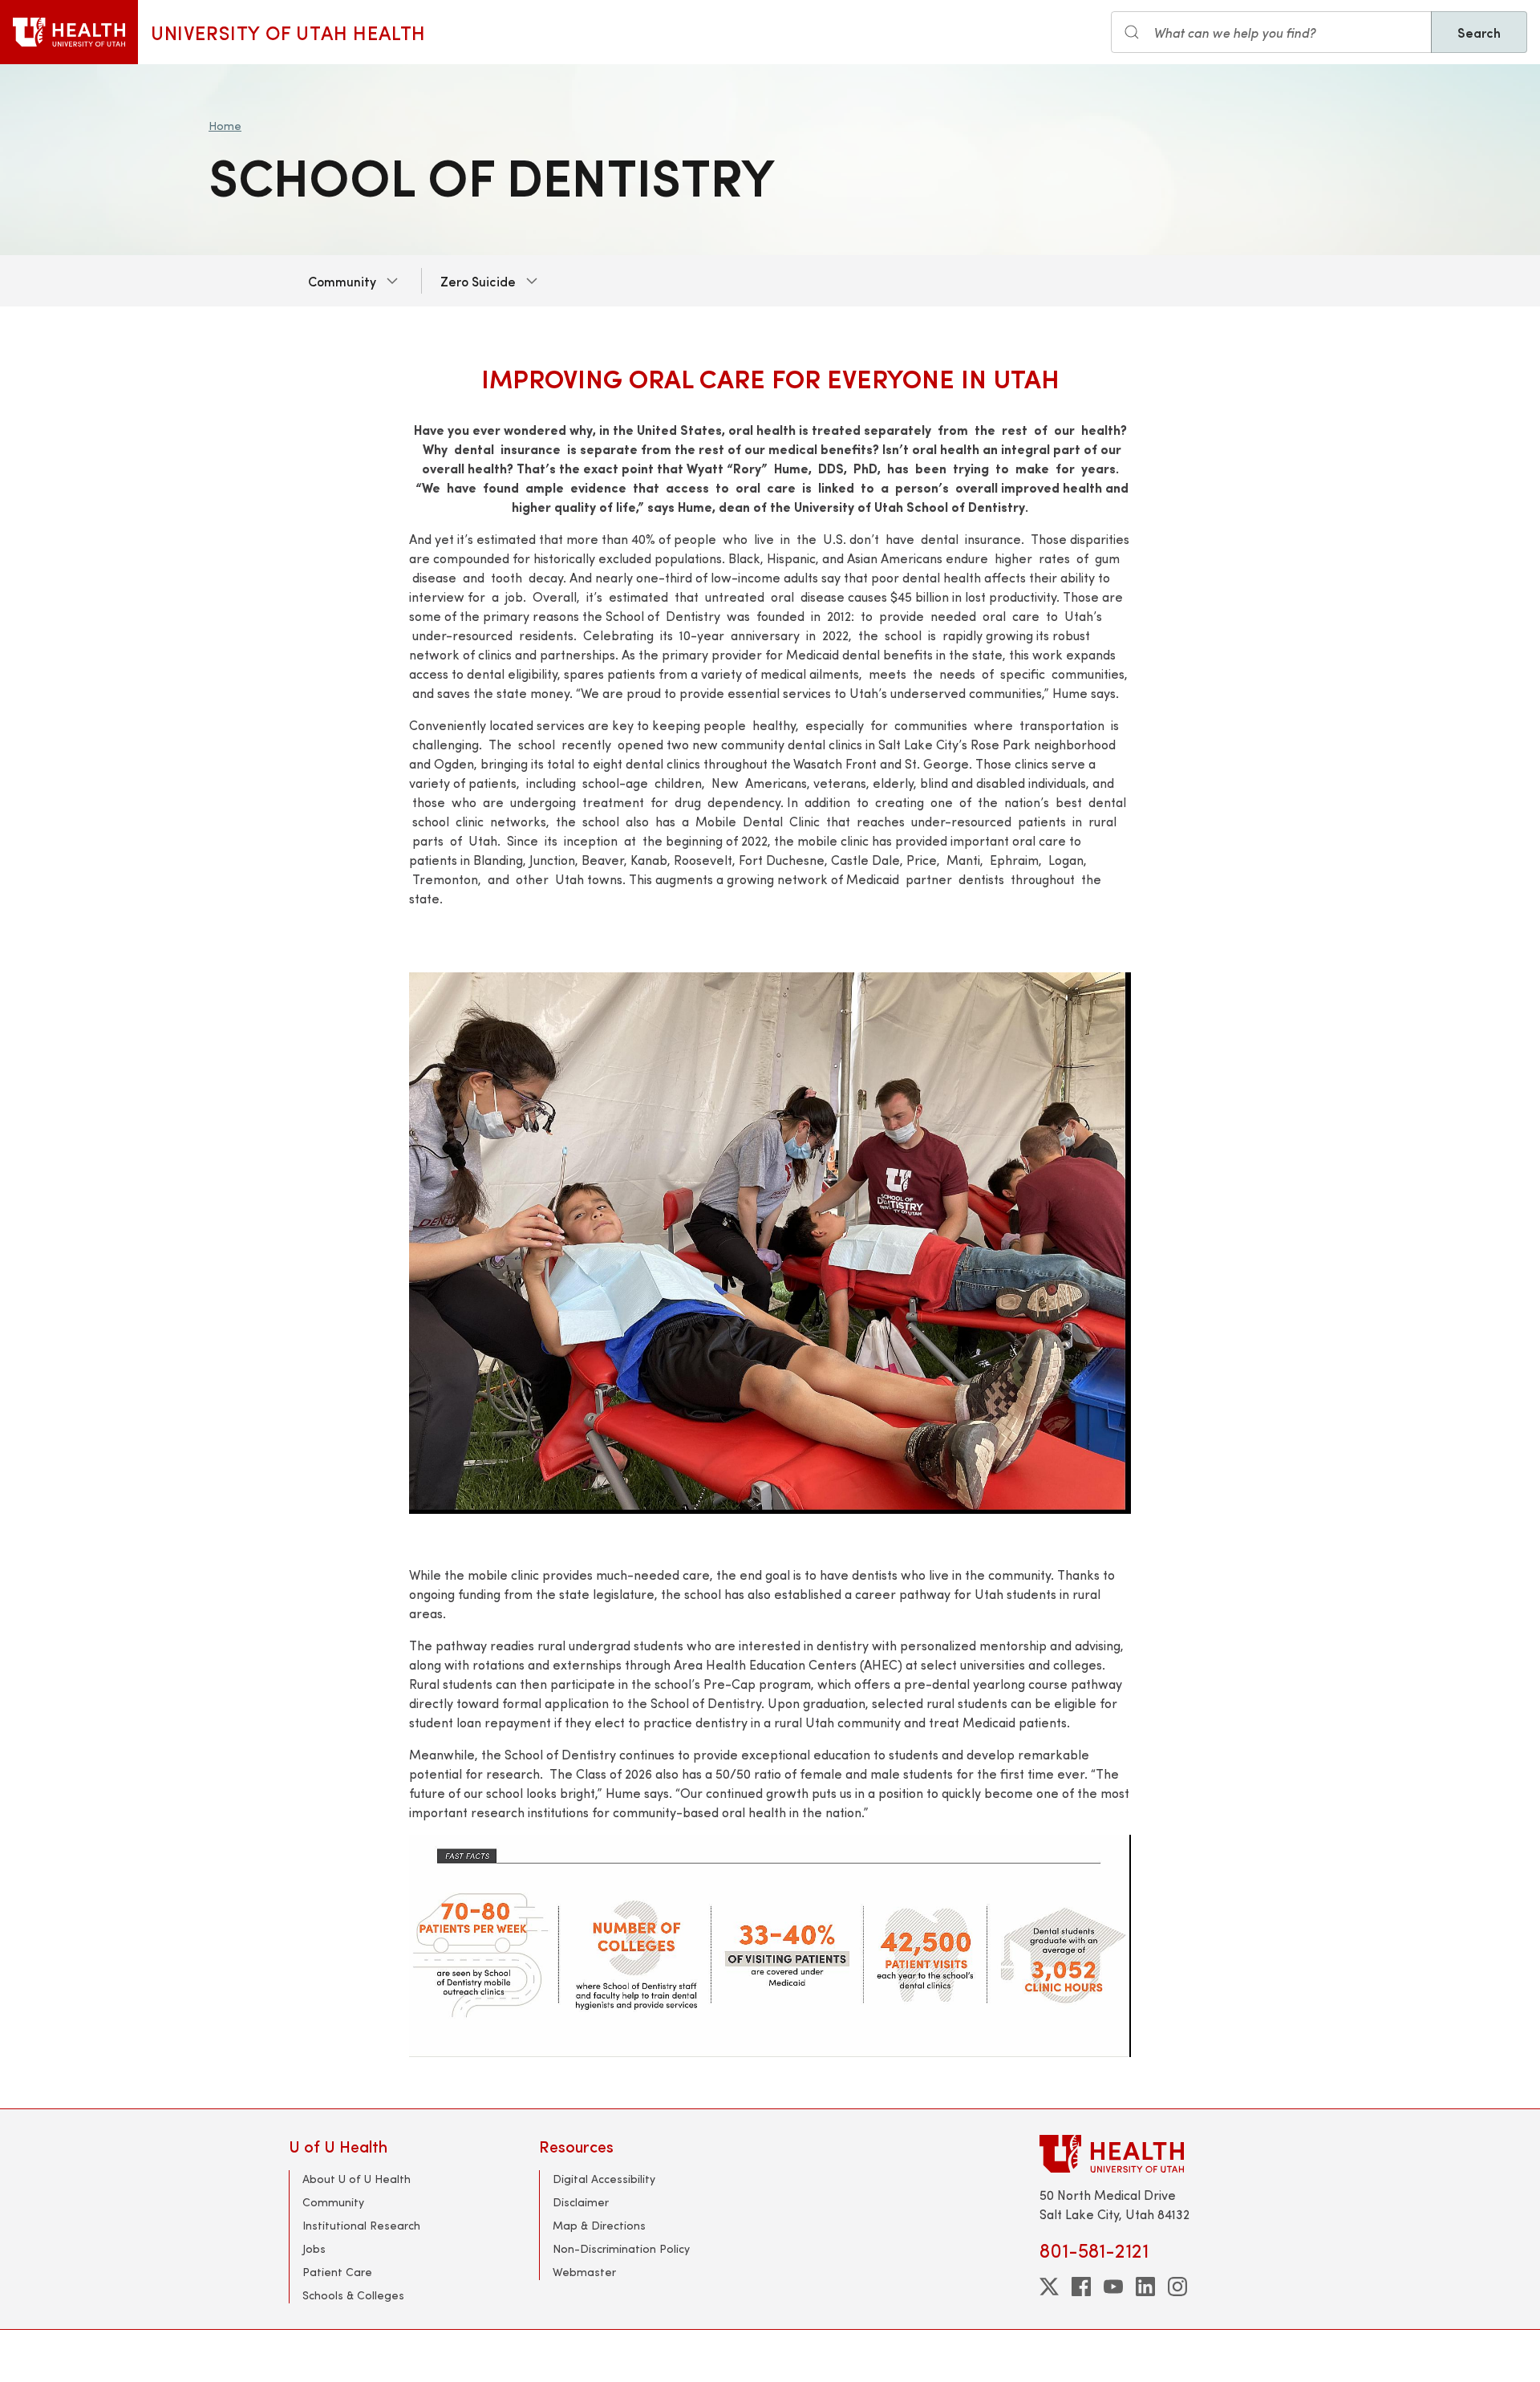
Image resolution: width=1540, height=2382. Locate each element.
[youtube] (1113, 2287)
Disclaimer (581, 2202)
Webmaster (584, 2272)
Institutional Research (361, 2225)
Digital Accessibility (604, 2179)
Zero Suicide (478, 281)
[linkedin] (1145, 2287)
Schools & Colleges (353, 2295)
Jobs (314, 2248)
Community (342, 281)
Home (225, 126)
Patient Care (337, 2272)
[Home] (69, 32)
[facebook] (1081, 2287)
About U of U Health (357, 2179)
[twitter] (1049, 2287)
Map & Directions (599, 2225)
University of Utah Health (288, 32)
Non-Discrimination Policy (621, 2248)
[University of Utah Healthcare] (1145, 2154)
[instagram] (1177, 2287)
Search (1479, 32)
